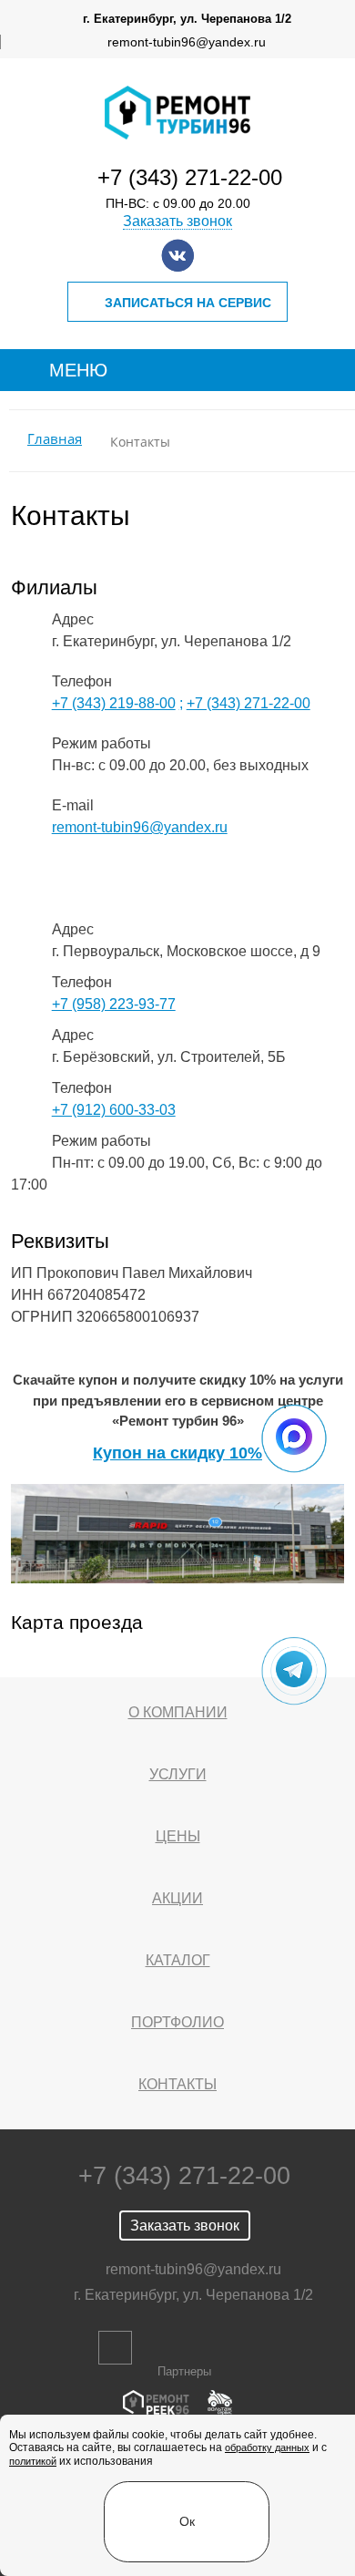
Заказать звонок (177, 221)
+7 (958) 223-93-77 (114, 1004)
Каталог (178, 1960)
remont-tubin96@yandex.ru (187, 42)
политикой (33, 2461)
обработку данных (267, 2447)
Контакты (177, 2084)
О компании (178, 1712)
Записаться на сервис (188, 303)
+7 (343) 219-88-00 (114, 703)
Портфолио (177, 2022)
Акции (177, 1898)
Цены (178, 1836)
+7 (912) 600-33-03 (114, 1110)
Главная (55, 439)
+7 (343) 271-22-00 (190, 177)
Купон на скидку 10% (177, 1453)
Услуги (178, 1774)
